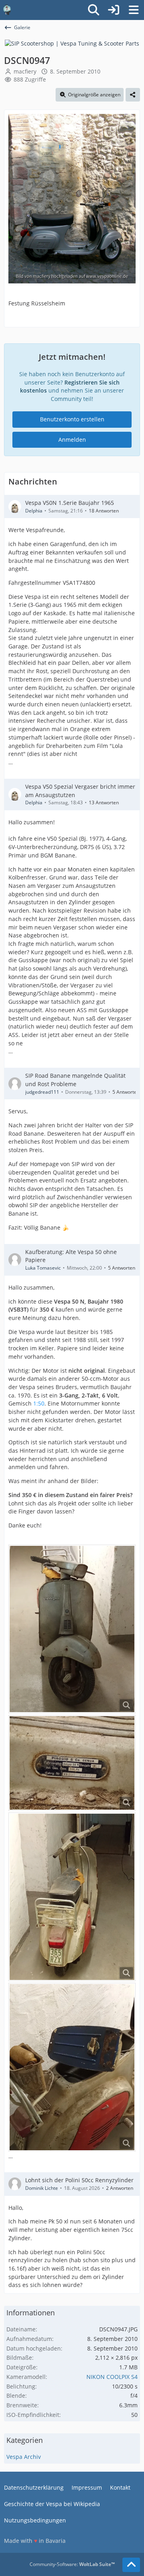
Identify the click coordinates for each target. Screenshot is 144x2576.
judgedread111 (42, 1092)
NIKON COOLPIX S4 (112, 2377)
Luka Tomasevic (43, 1268)
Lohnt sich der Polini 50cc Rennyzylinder (79, 2180)
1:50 (39, 1403)
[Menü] (134, 10)
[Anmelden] (114, 10)
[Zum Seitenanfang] (131, 2565)
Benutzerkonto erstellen (72, 419)
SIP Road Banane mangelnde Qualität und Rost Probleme (75, 1080)
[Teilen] (133, 95)
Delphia (34, 511)
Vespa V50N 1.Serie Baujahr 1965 (70, 503)
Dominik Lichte (42, 2188)
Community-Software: (72, 2564)
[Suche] (94, 10)
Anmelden (72, 440)
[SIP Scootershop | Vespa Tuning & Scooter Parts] (72, 43)
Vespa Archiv (24, 2457)
